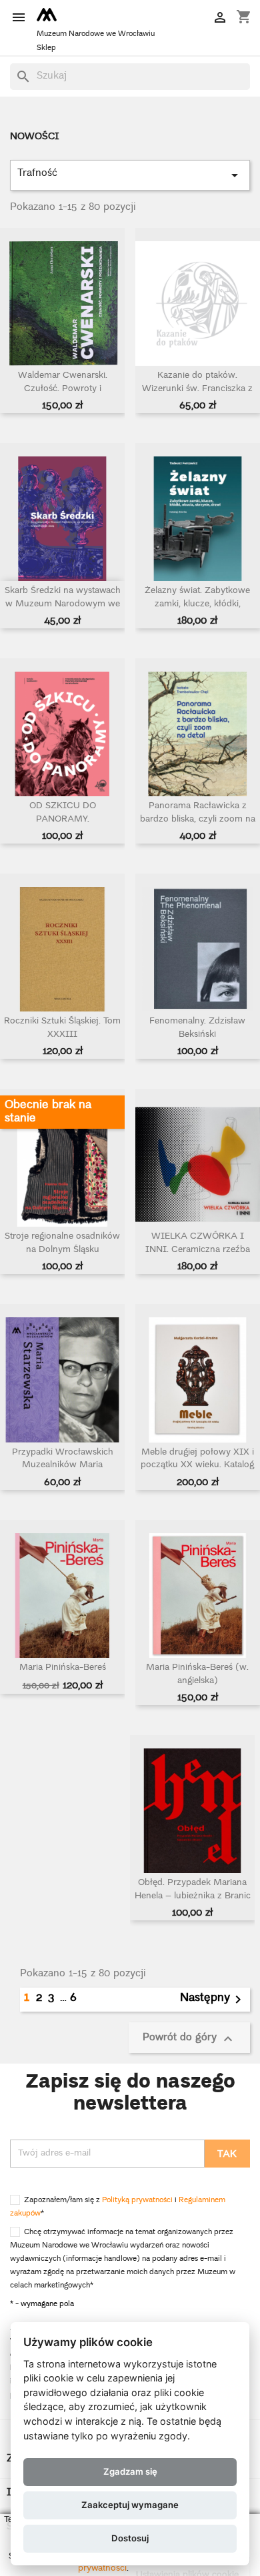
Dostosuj (130, 2538)
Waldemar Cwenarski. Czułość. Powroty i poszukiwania (63, 389)
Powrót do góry (189, 2038)
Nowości (35, 137)
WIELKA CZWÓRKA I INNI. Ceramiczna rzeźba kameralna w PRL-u (198, 1250)
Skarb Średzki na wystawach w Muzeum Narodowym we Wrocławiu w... (63, 605)
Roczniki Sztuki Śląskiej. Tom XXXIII (62, 1028)
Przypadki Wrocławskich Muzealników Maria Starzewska (63, 1466)
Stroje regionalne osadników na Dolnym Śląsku (62, 1244)
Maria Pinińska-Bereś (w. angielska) (197, 1675)
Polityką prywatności (137, 2201)
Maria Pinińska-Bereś (63, 1668)
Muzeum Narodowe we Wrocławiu (96, 34)
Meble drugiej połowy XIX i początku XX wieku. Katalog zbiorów (197, 1466)
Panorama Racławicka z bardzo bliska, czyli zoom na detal (198, 820)
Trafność (130, 174)
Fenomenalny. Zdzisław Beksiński (197, 1028)
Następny (213, 2000)
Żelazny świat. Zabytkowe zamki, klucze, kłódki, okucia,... (197, 605)
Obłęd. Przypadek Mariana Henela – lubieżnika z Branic (193, 1890)
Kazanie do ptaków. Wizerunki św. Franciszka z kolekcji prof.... (197, 389)
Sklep (46, 48)
